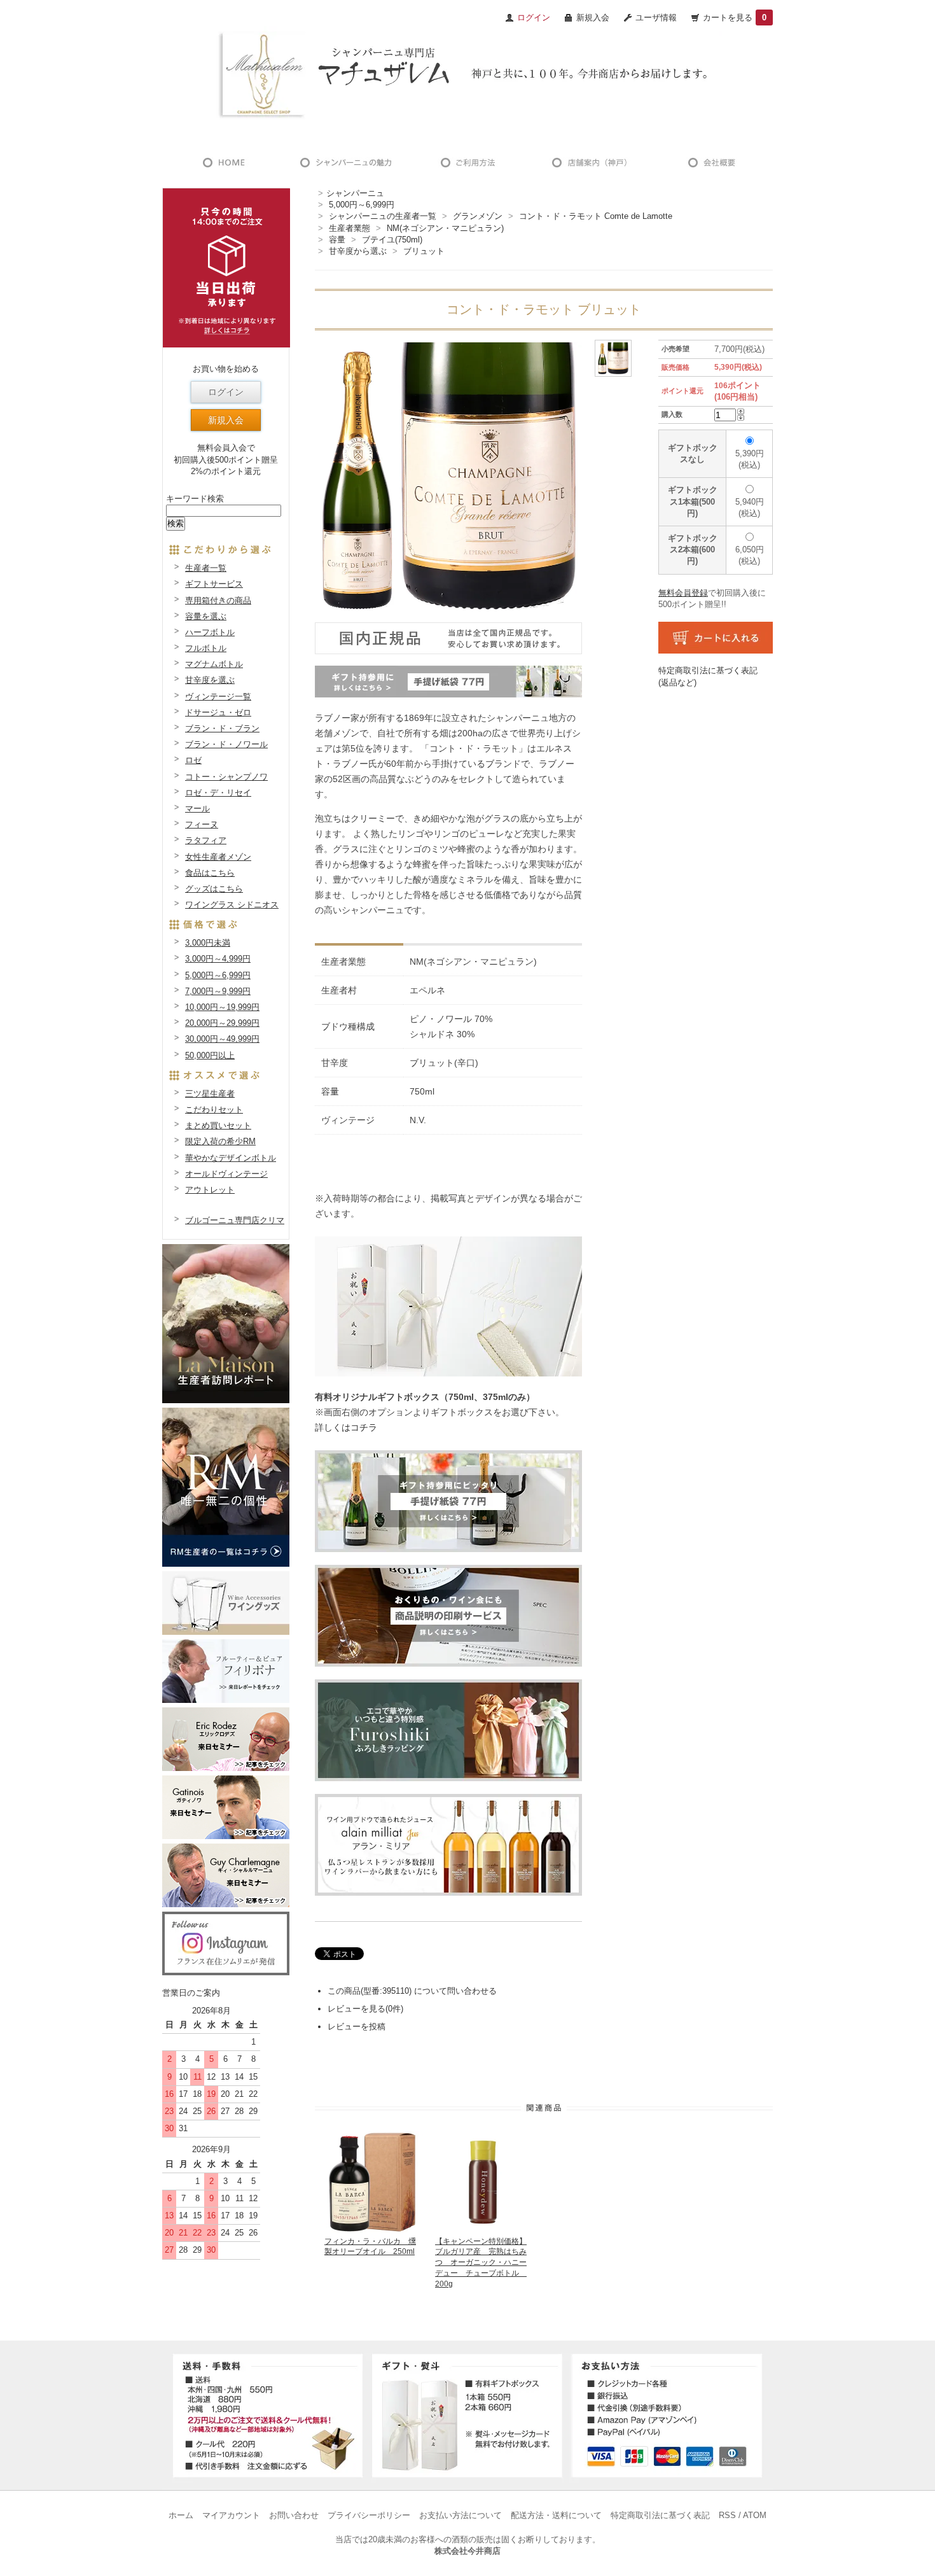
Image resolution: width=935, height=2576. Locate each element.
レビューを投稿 (357, 2026)
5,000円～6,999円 (362, 205)
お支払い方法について (461, 2515)
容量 (337, 240)
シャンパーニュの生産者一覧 (383, 216)
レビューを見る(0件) (365, 2009)
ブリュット (424, 251)
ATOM (755, 2515)
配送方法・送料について (556, 2515)
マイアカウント (231, 2515)
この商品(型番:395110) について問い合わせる (412, 1991)
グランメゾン (478, 216)
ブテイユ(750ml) (392, 240)
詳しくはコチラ (346, 1427)
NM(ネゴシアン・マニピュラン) (445, 228)
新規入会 (593, 17)
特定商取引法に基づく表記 (660, 2515)
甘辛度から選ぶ (358, 251)
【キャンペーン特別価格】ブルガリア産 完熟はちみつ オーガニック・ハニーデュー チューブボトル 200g (481, 2263)
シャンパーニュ (355, 193)
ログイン (226, 392)
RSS (727, 2515)
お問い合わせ (294, 2515)
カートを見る (735, 17)
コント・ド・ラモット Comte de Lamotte (596, 216)
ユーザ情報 (656, 17)
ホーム (181, 2515)
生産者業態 (350, 228)
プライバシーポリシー (369, 2515)
